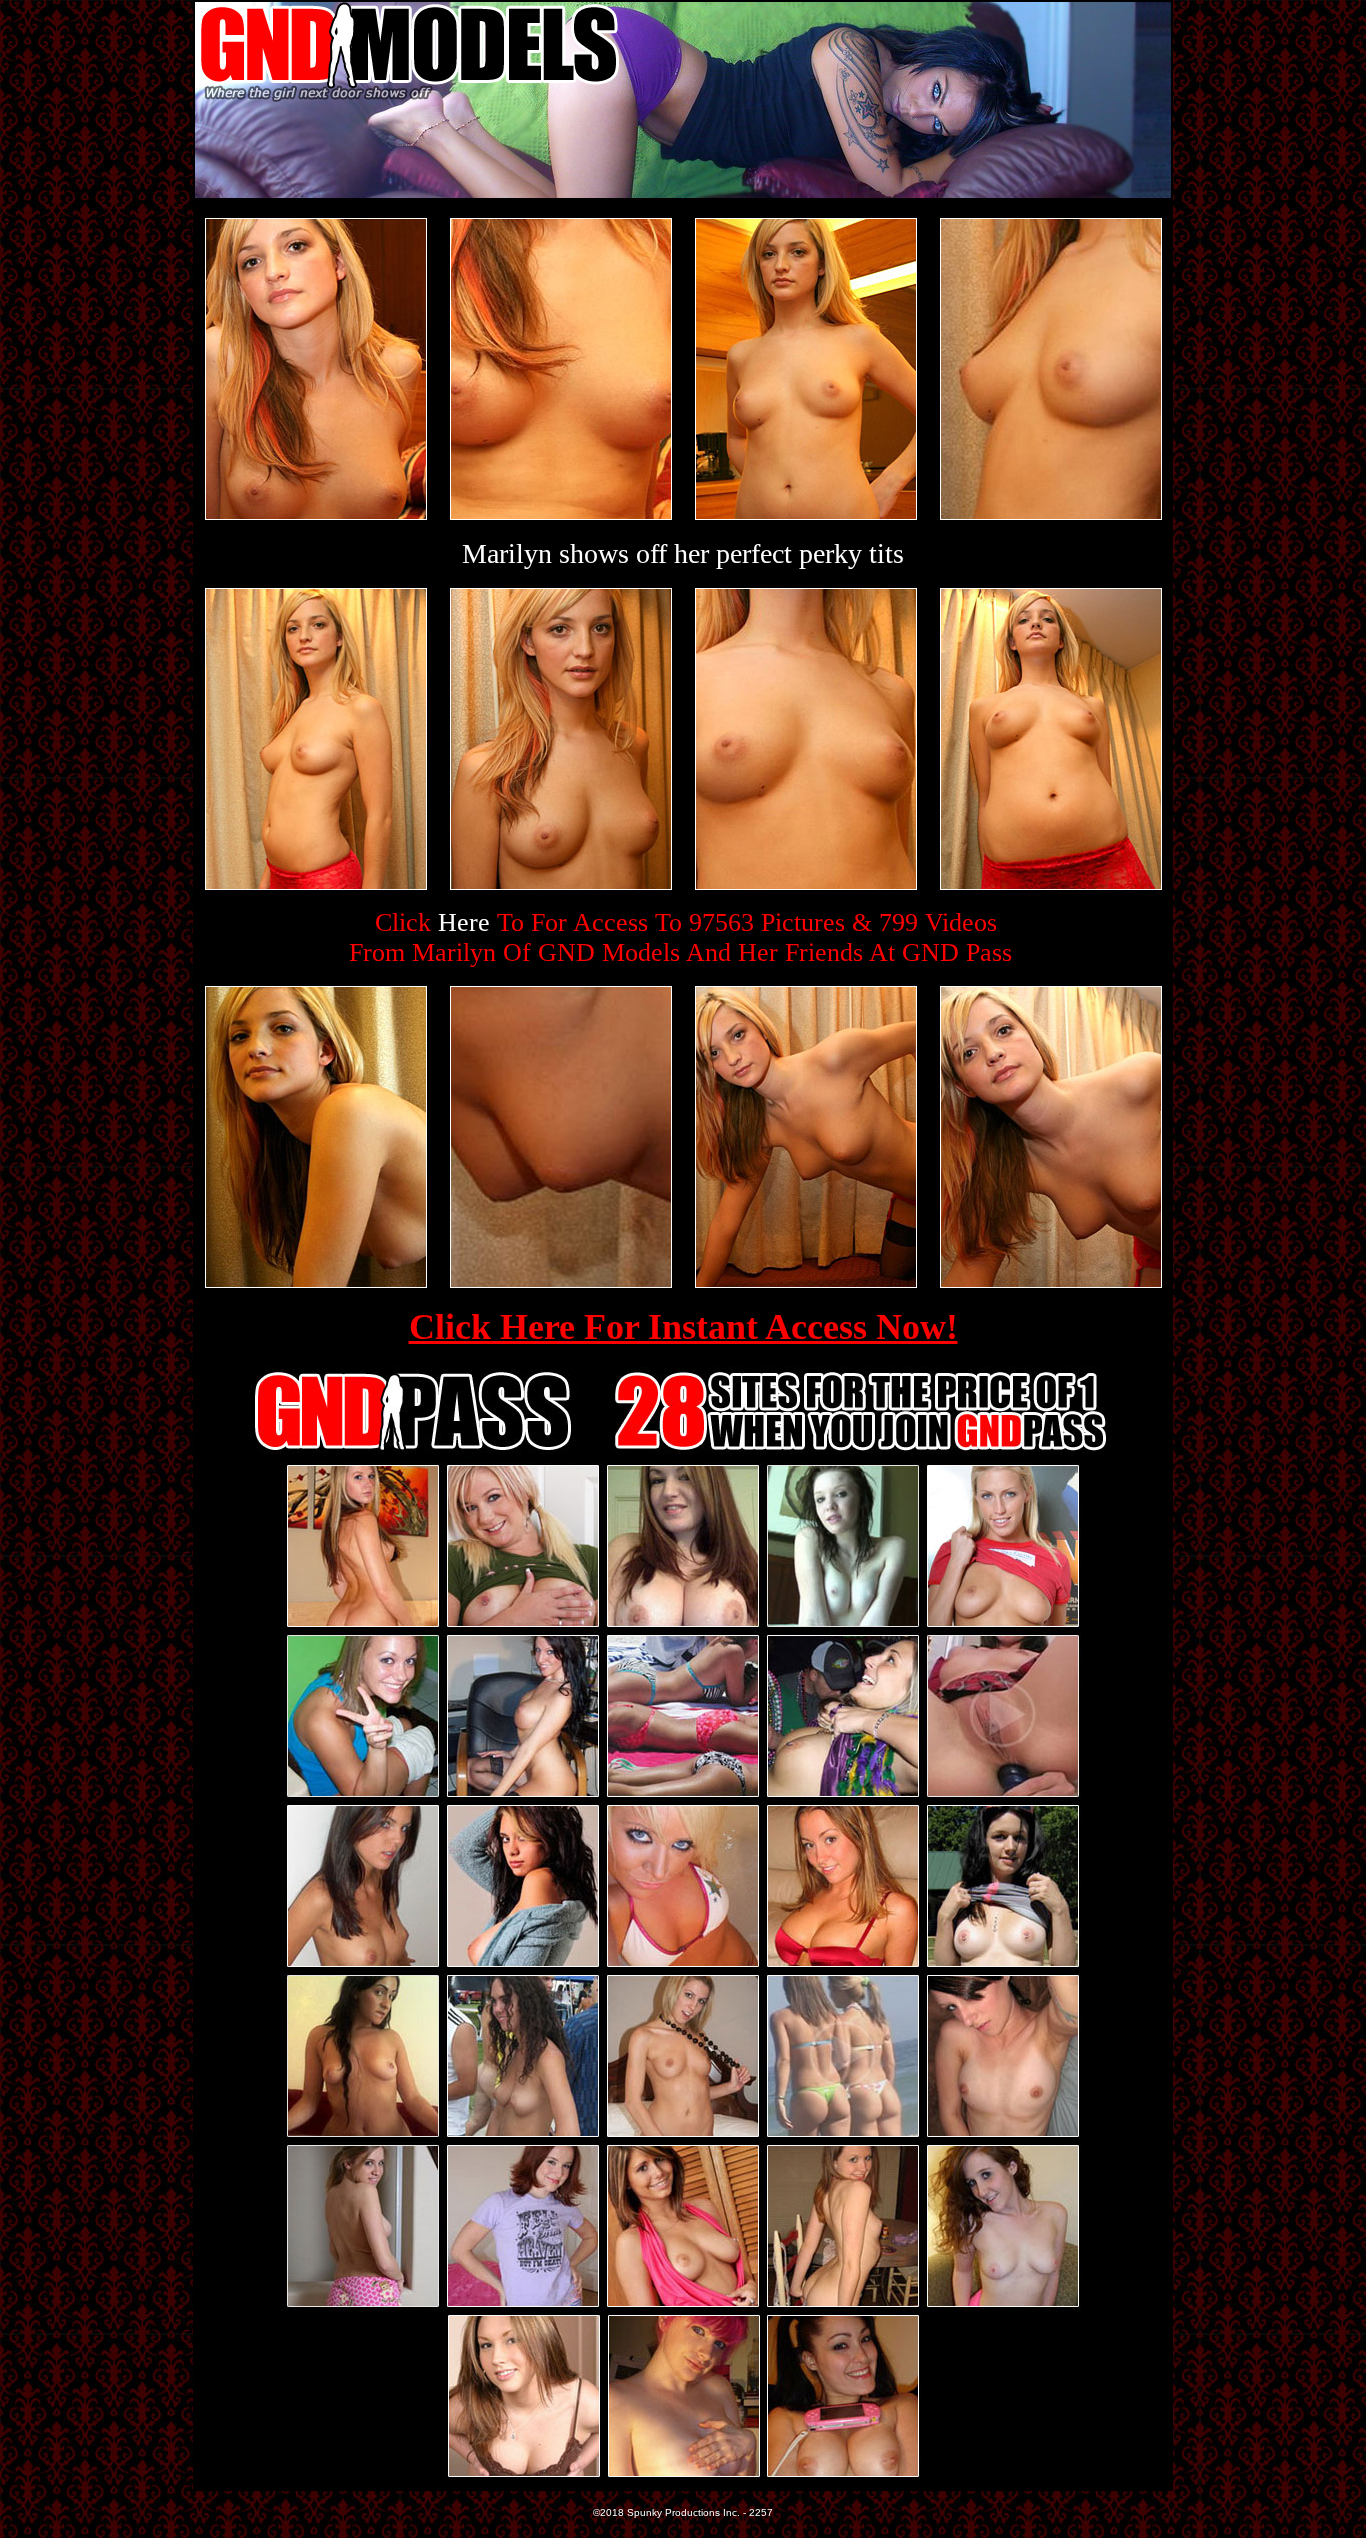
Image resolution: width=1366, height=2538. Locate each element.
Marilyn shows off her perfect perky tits (683, 553)
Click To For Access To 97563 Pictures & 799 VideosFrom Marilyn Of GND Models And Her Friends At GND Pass (680, 937)
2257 (761, 2512)
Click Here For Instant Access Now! (683, 1327)
